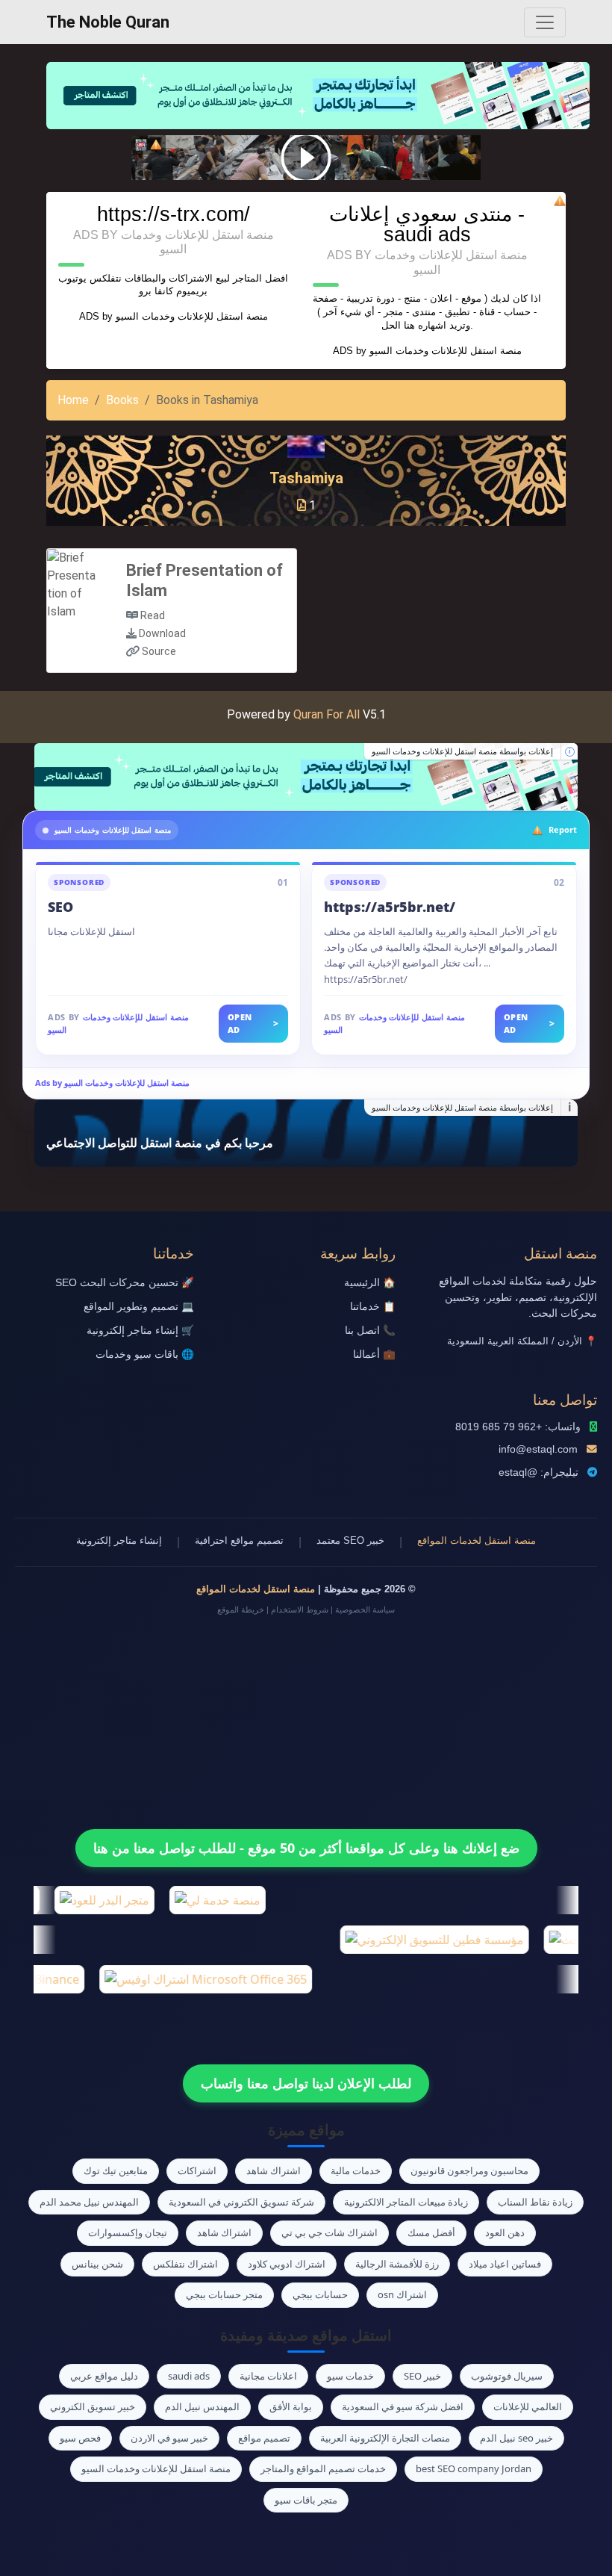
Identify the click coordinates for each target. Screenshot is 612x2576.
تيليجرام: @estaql (538, 1472)
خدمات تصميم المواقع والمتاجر (323, 2468)
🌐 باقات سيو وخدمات (145, 1354)
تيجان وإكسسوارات (128, 2232)
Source (159, 651)
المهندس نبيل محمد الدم (89, 2202)
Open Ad (253, 1023)
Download (162, 633)
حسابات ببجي (320, 2294)
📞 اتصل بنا (370, 1331)
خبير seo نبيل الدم (516, 2438)
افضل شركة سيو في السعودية (403, 2406)
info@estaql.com (538, 1449)
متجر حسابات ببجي (224, 2294)
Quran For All (327, 714)
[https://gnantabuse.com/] (306, 777)
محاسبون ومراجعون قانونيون (469, 2170)
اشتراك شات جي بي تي (330, 2232)
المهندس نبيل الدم (202, 2406)
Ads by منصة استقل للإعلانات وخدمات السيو (112, 1083)
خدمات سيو (350, 2376)
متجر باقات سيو (306, 2500)
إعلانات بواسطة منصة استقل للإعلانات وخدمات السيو (462, 751)
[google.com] (306, 158)
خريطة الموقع (241, 1610)
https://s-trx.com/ (174, 214)
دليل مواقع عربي (104, 2376)
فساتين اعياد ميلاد (505, 2264)
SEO (60, 907)
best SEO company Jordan (474, 2468)
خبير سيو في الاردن (169, 2438)
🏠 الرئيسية (370, 1283)
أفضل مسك (431, 2232)
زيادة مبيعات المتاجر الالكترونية (406, 2202)
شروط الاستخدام (300, 1610)
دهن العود (505, 2232)
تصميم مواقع (264, 2438)
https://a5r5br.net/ (390, 907)
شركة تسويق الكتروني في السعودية (241, 2202)
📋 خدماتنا (373, 1307)
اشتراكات (197, 2170)
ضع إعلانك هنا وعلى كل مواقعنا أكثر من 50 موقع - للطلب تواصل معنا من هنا (306, 1848)
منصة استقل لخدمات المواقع (477, 1540)
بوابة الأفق (291, 2406)
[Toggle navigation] (545, 22)
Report (563, 829)
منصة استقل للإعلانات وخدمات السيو (192, 316)
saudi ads (189, 2376)
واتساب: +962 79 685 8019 (518, 1427)
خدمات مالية (356, 2170)
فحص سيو (80, 2438)
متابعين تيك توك (116, 2170)
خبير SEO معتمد (350, 1540)
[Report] (156, 145)
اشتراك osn (402, 2294)
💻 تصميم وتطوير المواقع (139, 1307)
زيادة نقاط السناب (535, 2202)
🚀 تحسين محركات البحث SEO (125, 1283)
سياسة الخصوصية (365, 1610)
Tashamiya (306, 478)
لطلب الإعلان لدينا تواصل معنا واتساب (306, 2083)
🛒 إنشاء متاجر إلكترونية (140, 1331)
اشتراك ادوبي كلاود (287, 2264)
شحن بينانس (97, 2264)
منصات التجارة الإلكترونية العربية (385, 2438)
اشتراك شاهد (274, 2170)
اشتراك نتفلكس (185, 2264)
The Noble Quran (108, 22)
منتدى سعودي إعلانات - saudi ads (427, 224)
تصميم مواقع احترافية (239, 1540)
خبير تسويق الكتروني (93, 2406)
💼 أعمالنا (374, 1354)
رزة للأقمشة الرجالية (397, 2264)
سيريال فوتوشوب (507, 2376)
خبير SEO (422, 2376)
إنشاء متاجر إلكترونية (119, 1540)
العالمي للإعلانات (528, 2406)
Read (153, 615)
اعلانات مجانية (268, 2376)
